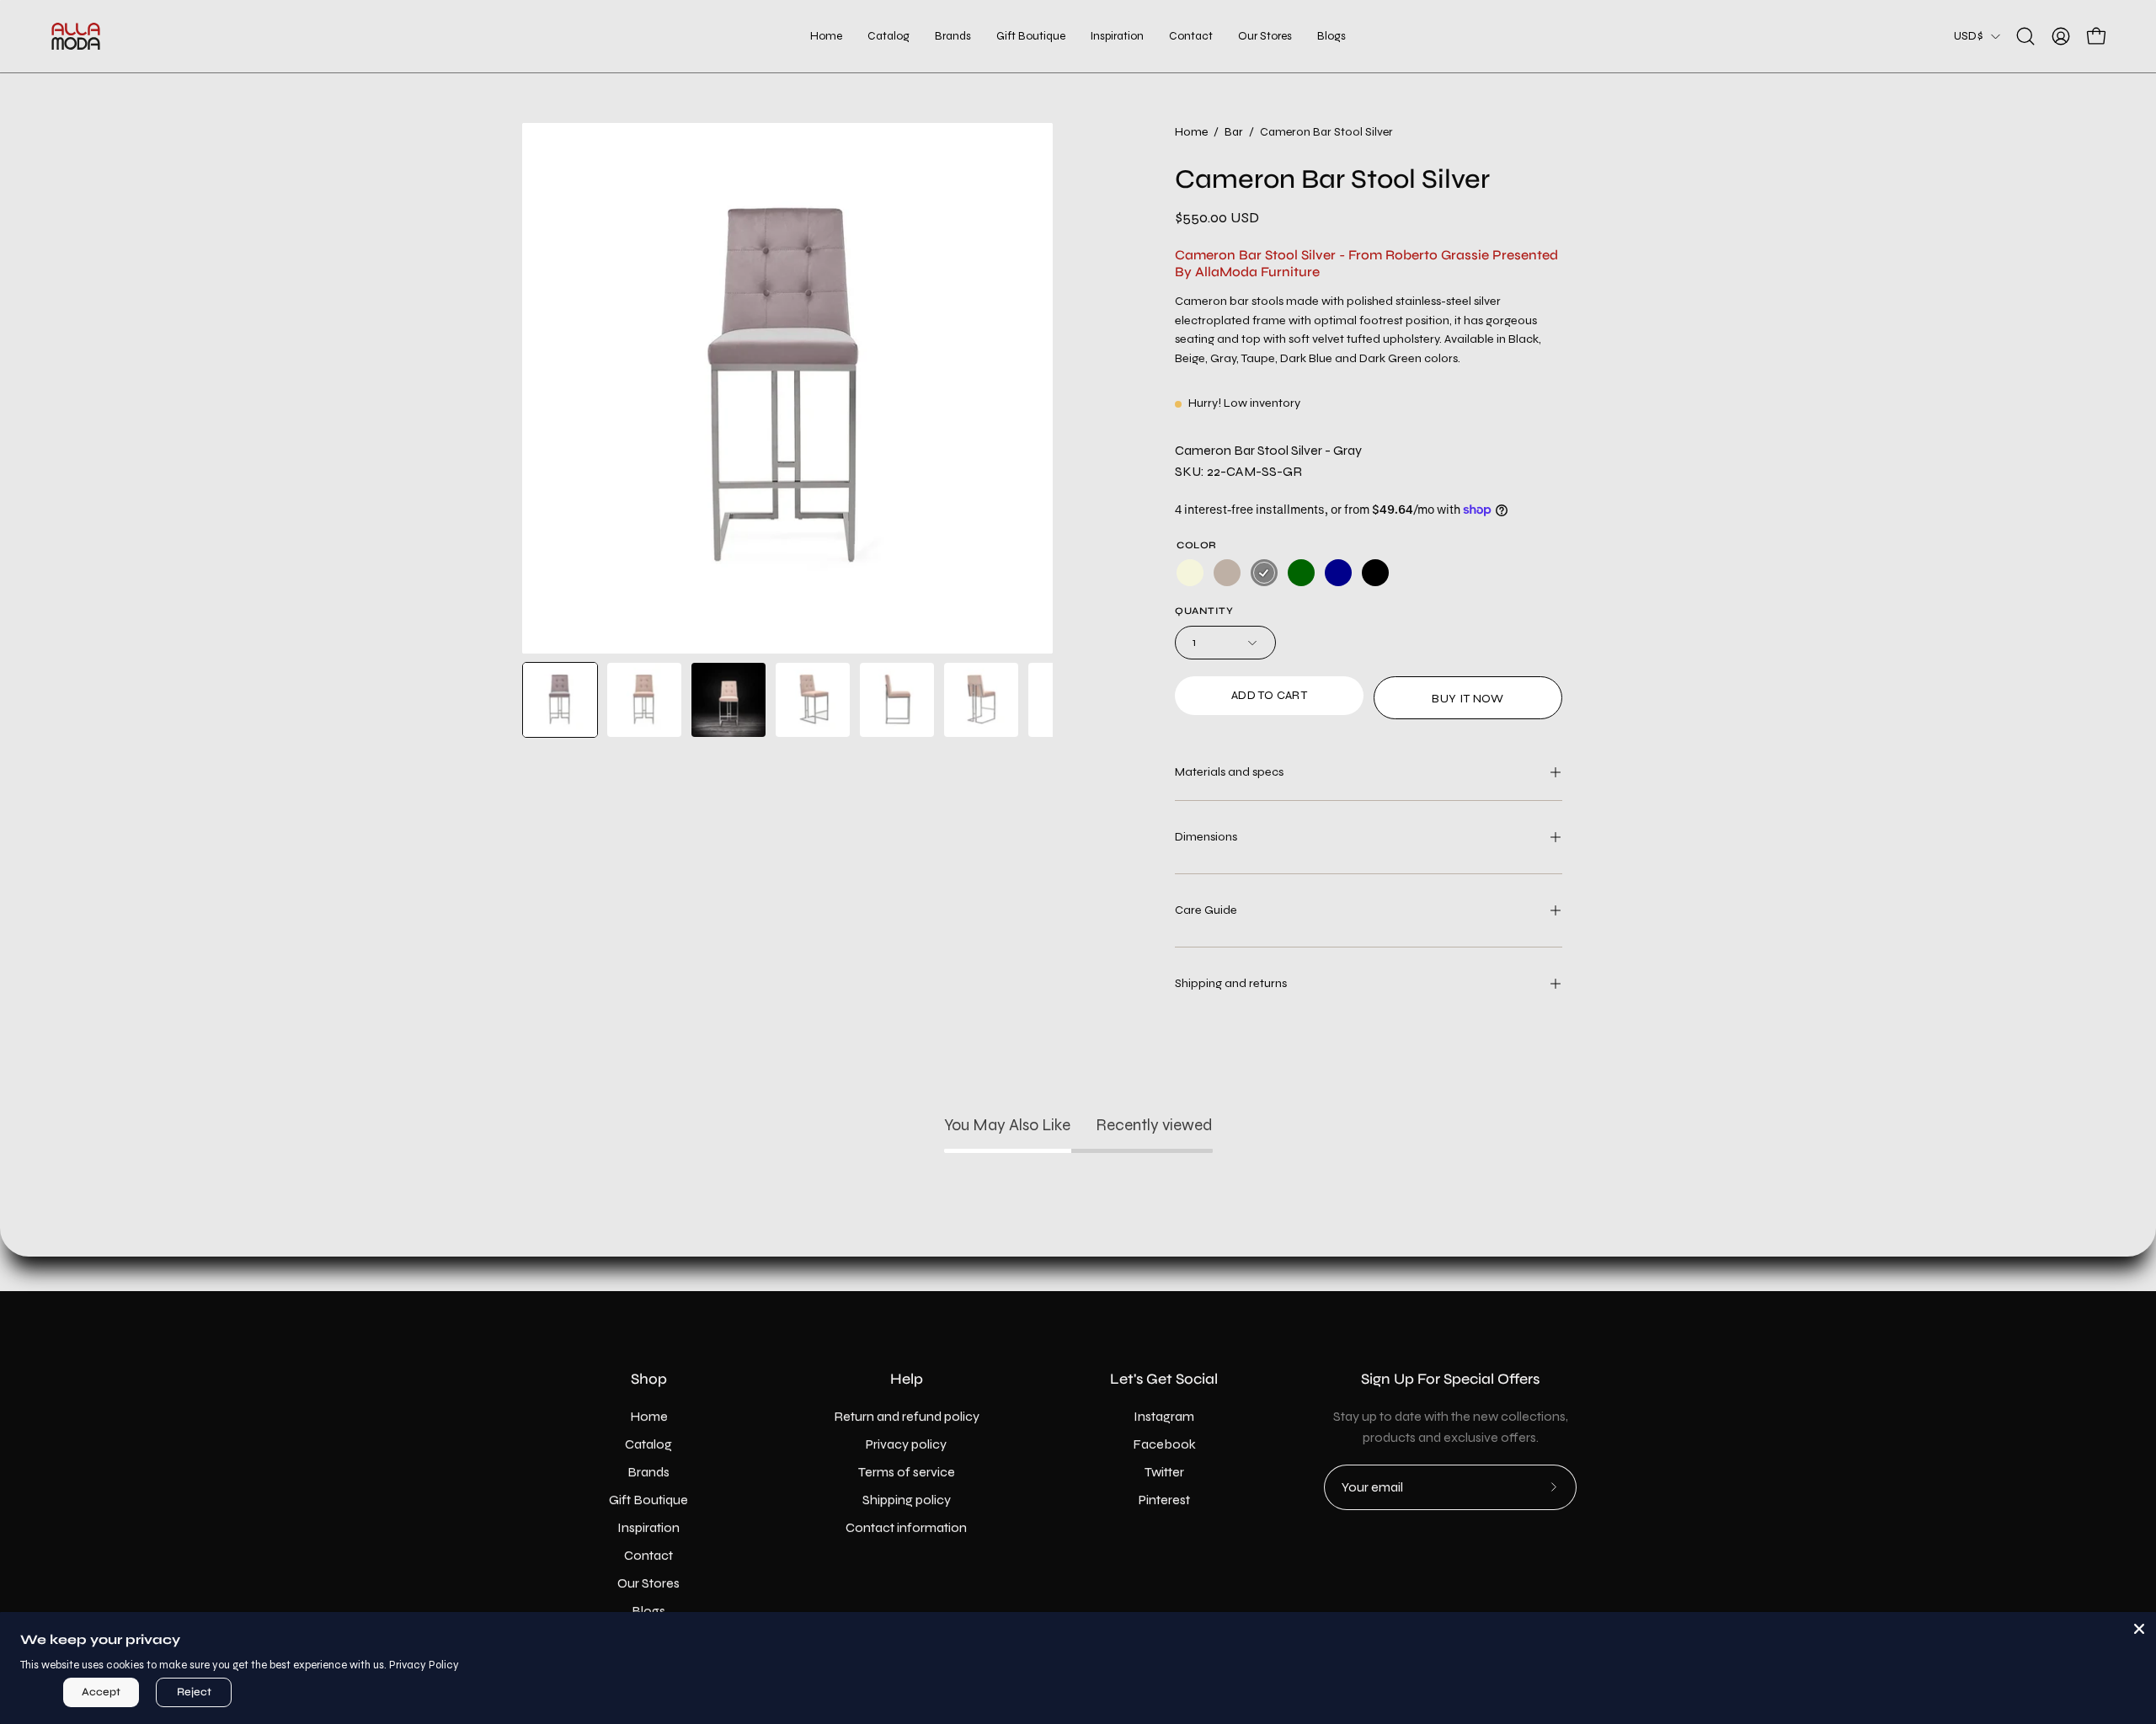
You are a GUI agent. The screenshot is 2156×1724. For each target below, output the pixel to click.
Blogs (648, 1611)
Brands (648, 1472)
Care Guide (1206, 910)
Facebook (1164, 1444)
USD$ (1968, 36)
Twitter (1164, 1472)
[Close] (2139, 1629)
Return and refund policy (907, 1416)
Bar (1234, 132)
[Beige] (1190, 574)
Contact (648, 1555)
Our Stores (648, 1583)
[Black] (1375, 574)
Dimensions (1206, 837)
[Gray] (1264, 574)
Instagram (1164, 1416)
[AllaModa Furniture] (76, 36)
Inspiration (648, 1527)
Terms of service (907, 1472)
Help (907, 1379)
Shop (649, 1379)
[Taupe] (1227, 574)
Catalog (648, 1444)
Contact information (906, 1527)
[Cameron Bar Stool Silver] (560, 700)
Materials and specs (1229, 772)
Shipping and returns (1231, 983)
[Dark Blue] (1338, 574)
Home (1191, 132)
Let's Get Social (1164, 1379)
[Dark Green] (1301, 574)
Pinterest (1164, 1500)
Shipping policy (907, 1500)
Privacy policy (906, 1444)
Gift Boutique (648, 1500)
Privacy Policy (424, 1665)
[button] (1031, 36)
